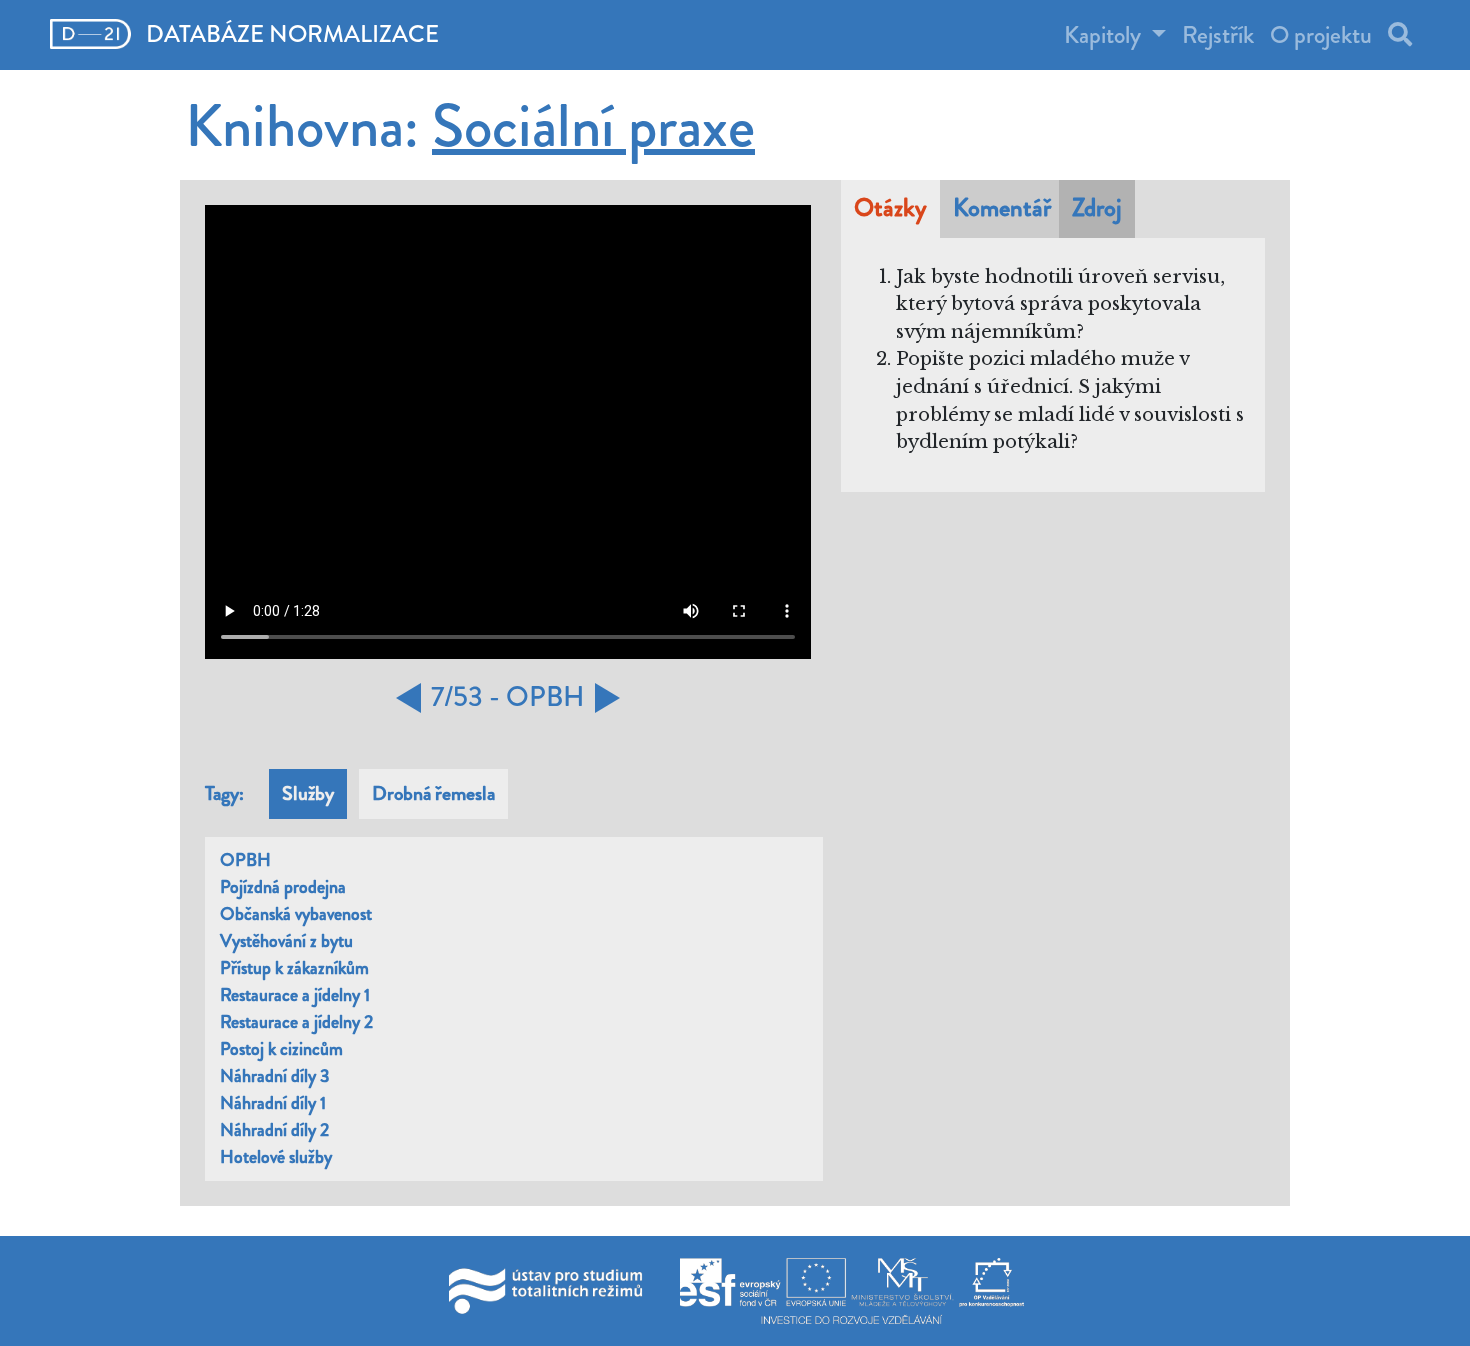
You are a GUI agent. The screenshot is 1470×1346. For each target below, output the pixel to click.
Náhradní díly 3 (275, 1076)
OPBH (245, 860)
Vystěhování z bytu (286, 941)
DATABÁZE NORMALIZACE (290, 34)
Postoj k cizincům (281, 1049)
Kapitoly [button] (1105, 35)
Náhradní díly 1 (273, 1103)
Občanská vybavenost (296, 914)
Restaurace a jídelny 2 (296, 1022)
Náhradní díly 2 (274, 1130)
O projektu (1321, 35)
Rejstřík (1218, 35)
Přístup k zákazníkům (294, 968)
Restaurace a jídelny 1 (295, 995)
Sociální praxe (593, 126)
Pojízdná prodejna (283, 887)
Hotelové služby (276, 1157)
